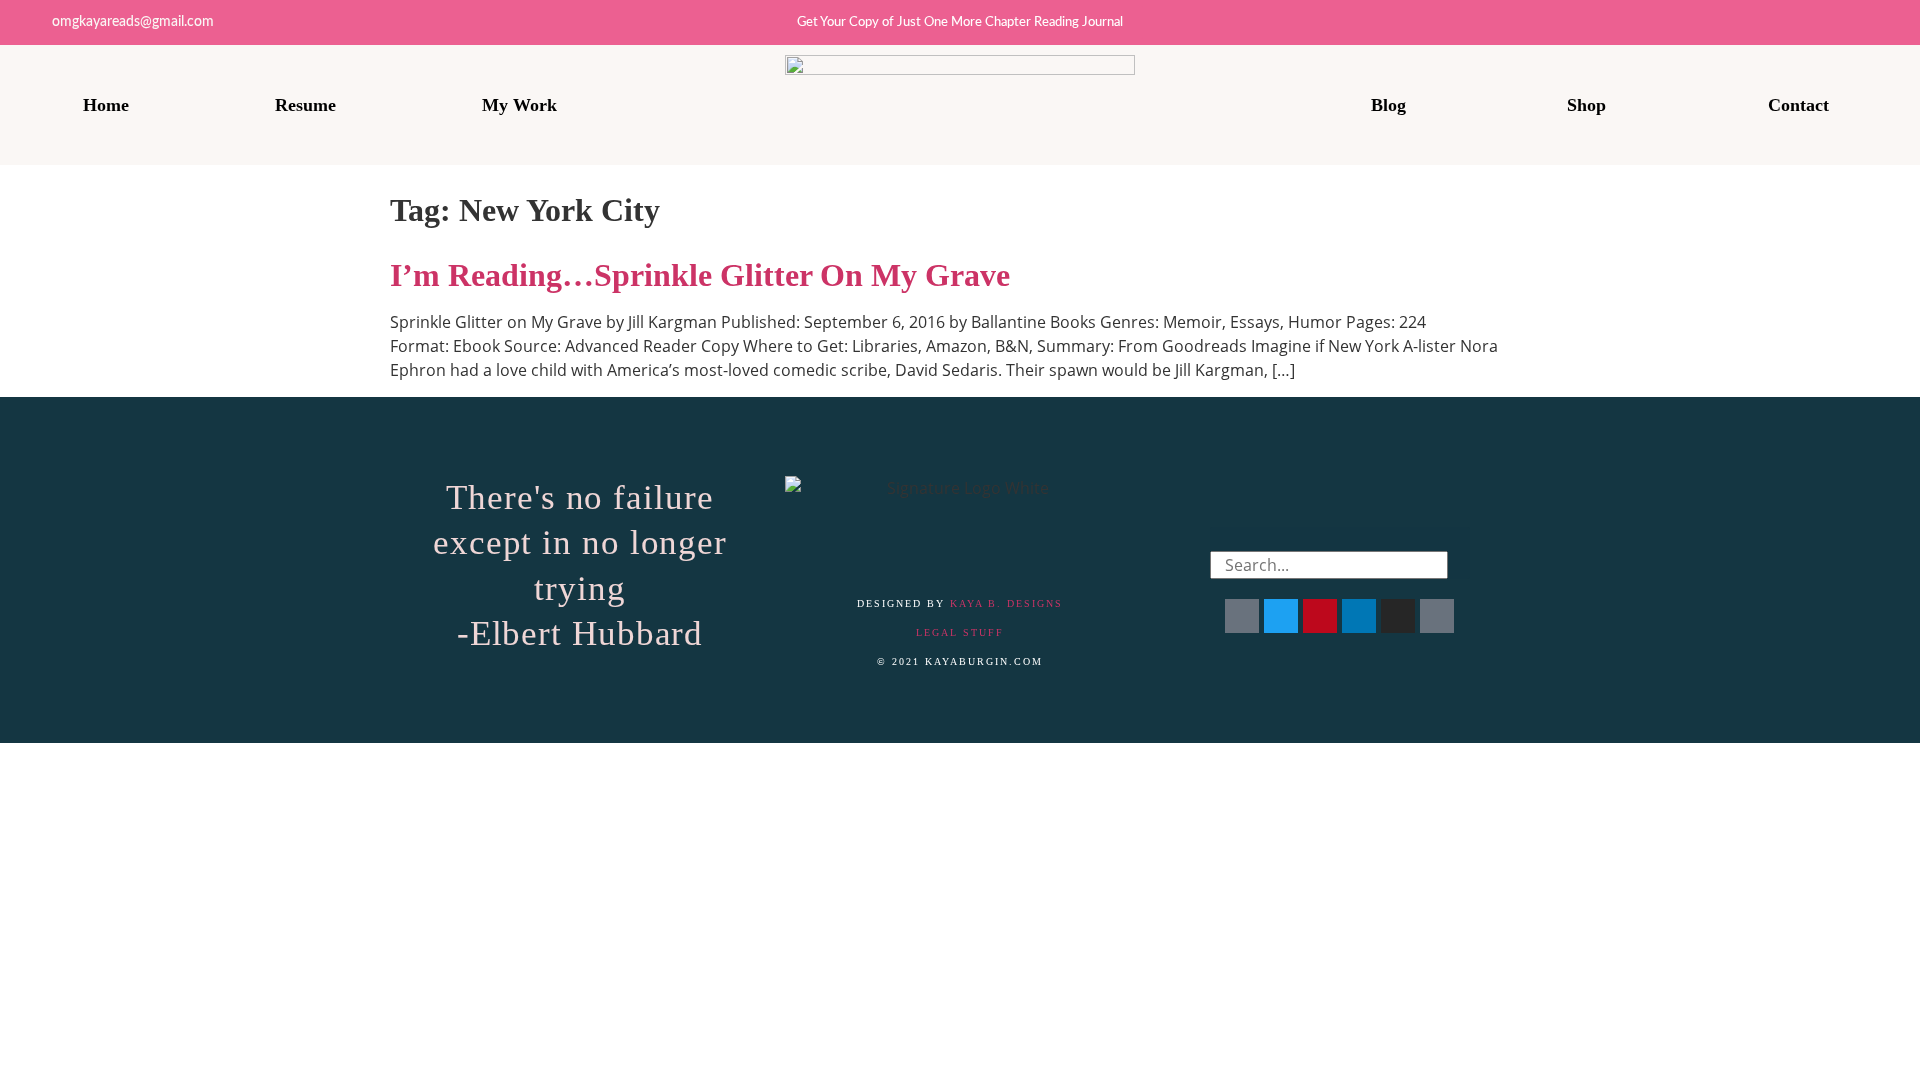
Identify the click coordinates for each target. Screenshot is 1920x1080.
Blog (1388, 105)
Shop (1586, 105)
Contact (1798, 105)
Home (106, 105)
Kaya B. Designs (1006, 603)
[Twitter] (1763, 22)
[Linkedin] (1852, 22)
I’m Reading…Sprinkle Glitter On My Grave (700, 275)
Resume (305, 105)
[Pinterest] (1897, 22)
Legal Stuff (960, 632)
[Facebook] (1242, 616)
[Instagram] (1808, 22)
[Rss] (1437, 616)
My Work (519, 105)
